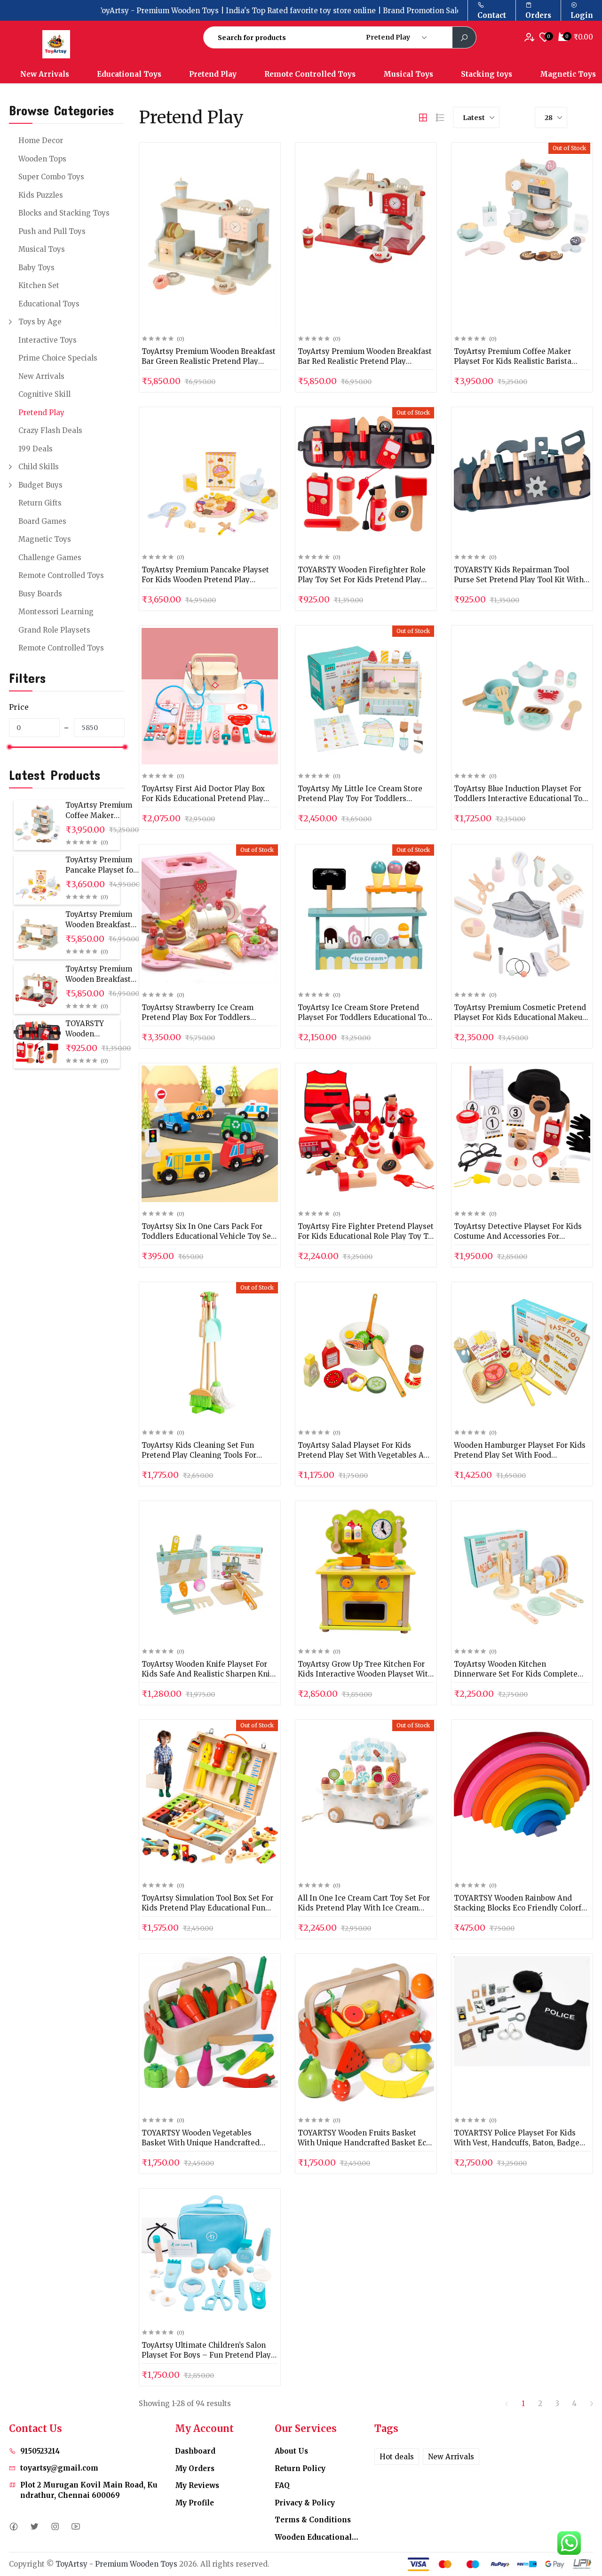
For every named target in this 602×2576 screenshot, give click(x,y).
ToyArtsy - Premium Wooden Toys (116, 2564)
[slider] (9, 747)
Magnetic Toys (45, 539)
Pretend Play (213, 74)
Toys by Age (40, 322)
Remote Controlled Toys (310, 74)
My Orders (195, 2468)
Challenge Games (50, 558)
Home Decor (41, 140)
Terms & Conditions (313, 2520)
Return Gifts (40, 503)
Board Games (42, 521)
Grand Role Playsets (54, 630)
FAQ (282, 2485)
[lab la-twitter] (34, 2526)
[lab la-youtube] (75, 2526)
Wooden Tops (42, 159)
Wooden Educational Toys (317, 2537)
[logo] (83, 44)
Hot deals (397, 2457)
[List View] (440, 118)
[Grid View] (423, 118)
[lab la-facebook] (13, 2526)
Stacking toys (487, 74)
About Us (291, 2451)
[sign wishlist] (531, 37)
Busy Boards (40, 594)
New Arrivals (45, 74)
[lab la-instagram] (55, 2526)
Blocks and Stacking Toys (64, 213)
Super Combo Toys (51, 177)
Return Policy (300, 2468)
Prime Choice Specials (58, 358)
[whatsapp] (569, 2543)
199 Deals (36, 449)
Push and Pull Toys (52, 231)
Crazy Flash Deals (50, 430)
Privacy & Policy (305, 2503)
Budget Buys (40, 485)
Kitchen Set (39, 285)
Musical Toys (408, 74)
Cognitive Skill (44, 394)
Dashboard (195, 2451)
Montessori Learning (56, 612)
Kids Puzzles (41, 195)
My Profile (194, 2503)
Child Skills (39, 467)
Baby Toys (36, 268)
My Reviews (197, 2485)
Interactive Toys (48, 340)
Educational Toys (129, 74)
